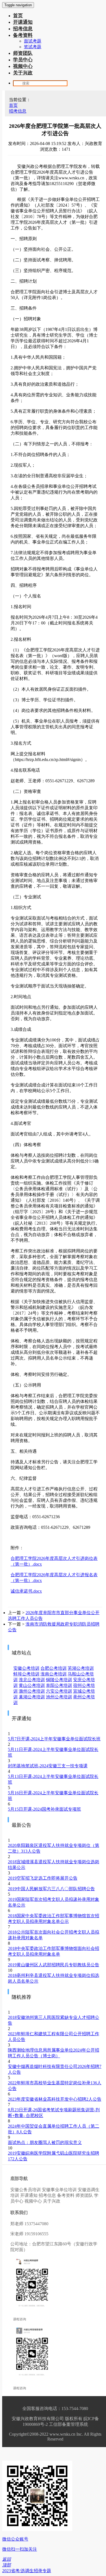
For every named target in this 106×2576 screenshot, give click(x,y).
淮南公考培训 (54, 1674)
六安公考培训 (59, 1691)
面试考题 (33, 41)
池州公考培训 (59, 1697)
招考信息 (23, 29)
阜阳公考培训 (59, 1685)
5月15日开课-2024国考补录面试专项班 (44, 1809)
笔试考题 (33, 47)
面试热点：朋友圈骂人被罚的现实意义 (45, 2142)
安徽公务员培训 (26, 2190)
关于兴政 (23, 73)
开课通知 (23, 22)
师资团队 (23, 53)
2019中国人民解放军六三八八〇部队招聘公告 (51, 1889)
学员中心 (23, 60)
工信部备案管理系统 (68, 2424)
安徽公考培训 (26, 1668)
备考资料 (23, 35)
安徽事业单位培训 (59, 2190)
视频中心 (23, 66)
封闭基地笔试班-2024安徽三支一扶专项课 (48, 1766)
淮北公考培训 (32, 1680)
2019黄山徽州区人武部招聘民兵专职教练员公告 (54, 1965)
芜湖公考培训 (81, 1668)
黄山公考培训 (32, 1685)
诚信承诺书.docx (26, 1591)
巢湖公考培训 (32, 1697)
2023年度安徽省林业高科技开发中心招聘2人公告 (55, 2099)
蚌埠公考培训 (26, 1674)
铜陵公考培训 (59, 1680)
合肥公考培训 (54, 1668)
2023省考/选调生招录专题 (27, 2571)
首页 (18, 16)
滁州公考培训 (32, 1691)
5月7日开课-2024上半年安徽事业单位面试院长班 (54, 1739)
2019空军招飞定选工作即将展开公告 (43, 1878)
